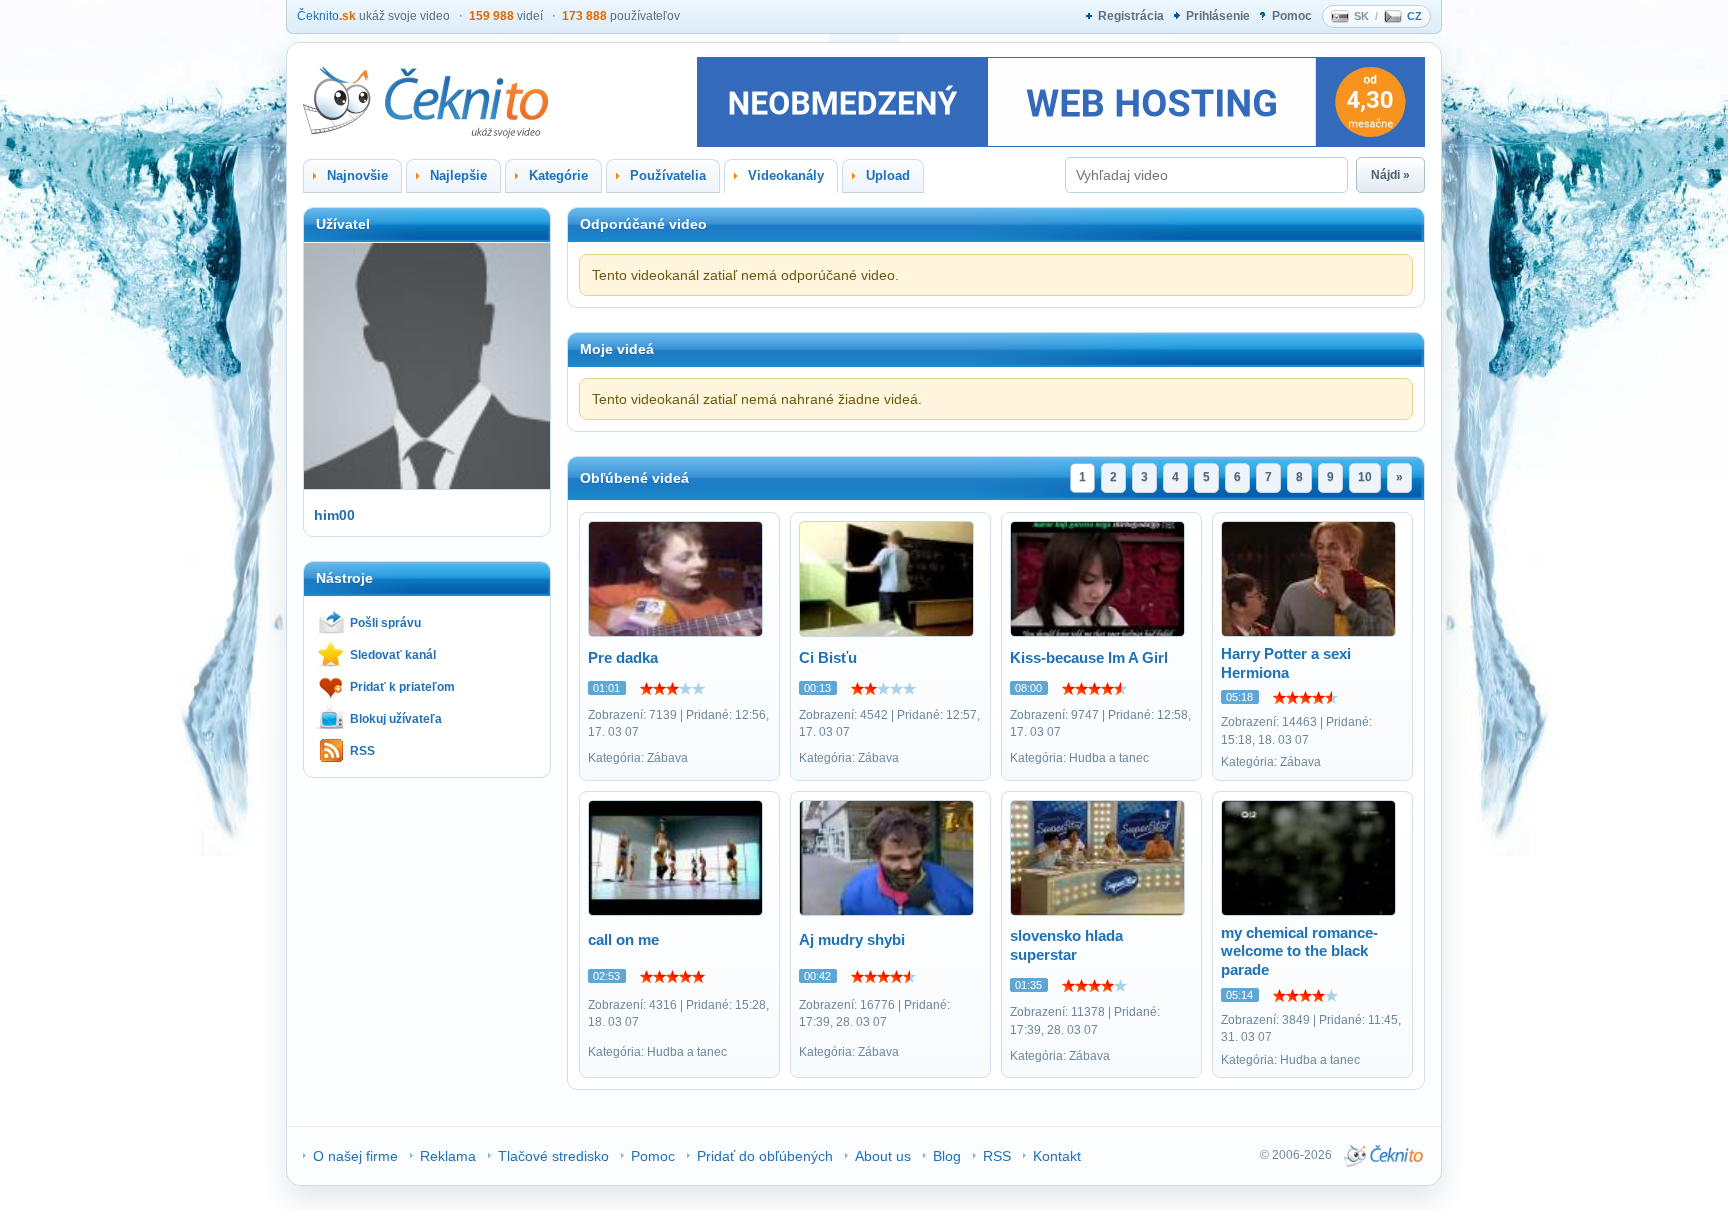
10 (1365, 477)
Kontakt (1057, 1156)
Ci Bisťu (828, 657)
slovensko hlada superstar (1066, 945)
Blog (947, 1156)
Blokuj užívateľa (396, 719)
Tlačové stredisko (553, 1156)
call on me (623, 939)
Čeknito (326, 16)
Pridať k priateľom (402, 687)
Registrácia (1131, 16)
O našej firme (355, 1156)
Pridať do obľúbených (765, 1156)
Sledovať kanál (393, 655)
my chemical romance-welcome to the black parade (1299, 951)
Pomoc (1292, 16)
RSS (362, 751)
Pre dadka (623, 657)
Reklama (448, 1156)
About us (883, 1156)
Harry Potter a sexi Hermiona (1286, 663)
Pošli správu (385, 623)
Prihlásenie (1218, 16)
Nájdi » (1390, 175)
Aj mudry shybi (852, 939)
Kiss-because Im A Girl (1089, 657)
